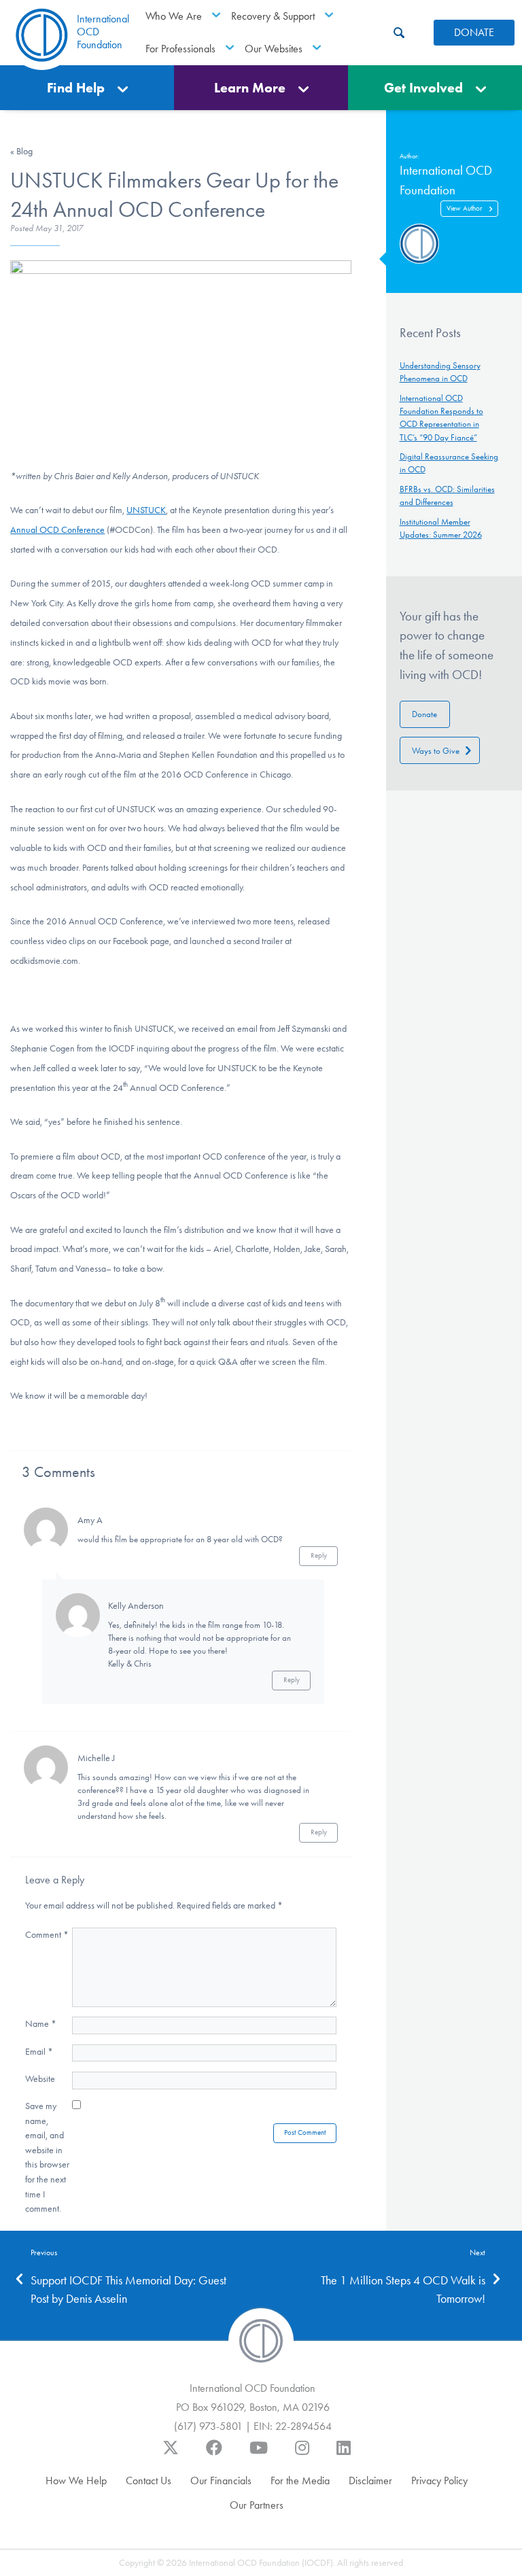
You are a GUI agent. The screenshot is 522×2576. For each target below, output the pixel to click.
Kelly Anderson (136, 1606)
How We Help (76, 2481)
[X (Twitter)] (171, 2454)
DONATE (474, 32)
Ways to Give (436, 751)
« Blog (21, 151)
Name (41, 2024)
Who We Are (174, 16)
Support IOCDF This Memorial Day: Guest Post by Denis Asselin (128, 2290)
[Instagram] (302, 2454)
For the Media (300, 2481)
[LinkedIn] (344, 2454)
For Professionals (180, 49)
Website (40, 2079)
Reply (319, 1555)
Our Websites (274, 49)
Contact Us (149, 2481)
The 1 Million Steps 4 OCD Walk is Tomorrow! (403, 2290)
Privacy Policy (439, 2481)
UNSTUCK (146, 510)
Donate (424, 714)
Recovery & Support (273, 16)
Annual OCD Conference (57, 530)
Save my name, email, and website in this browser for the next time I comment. (47, 2157)
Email (39, 2052)
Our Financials (221, 2481)
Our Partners (257, 2505)
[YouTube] (259, 2454)
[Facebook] (214, 2454)
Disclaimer (370, 2481)
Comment (47, 1935)
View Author (464, 208)
